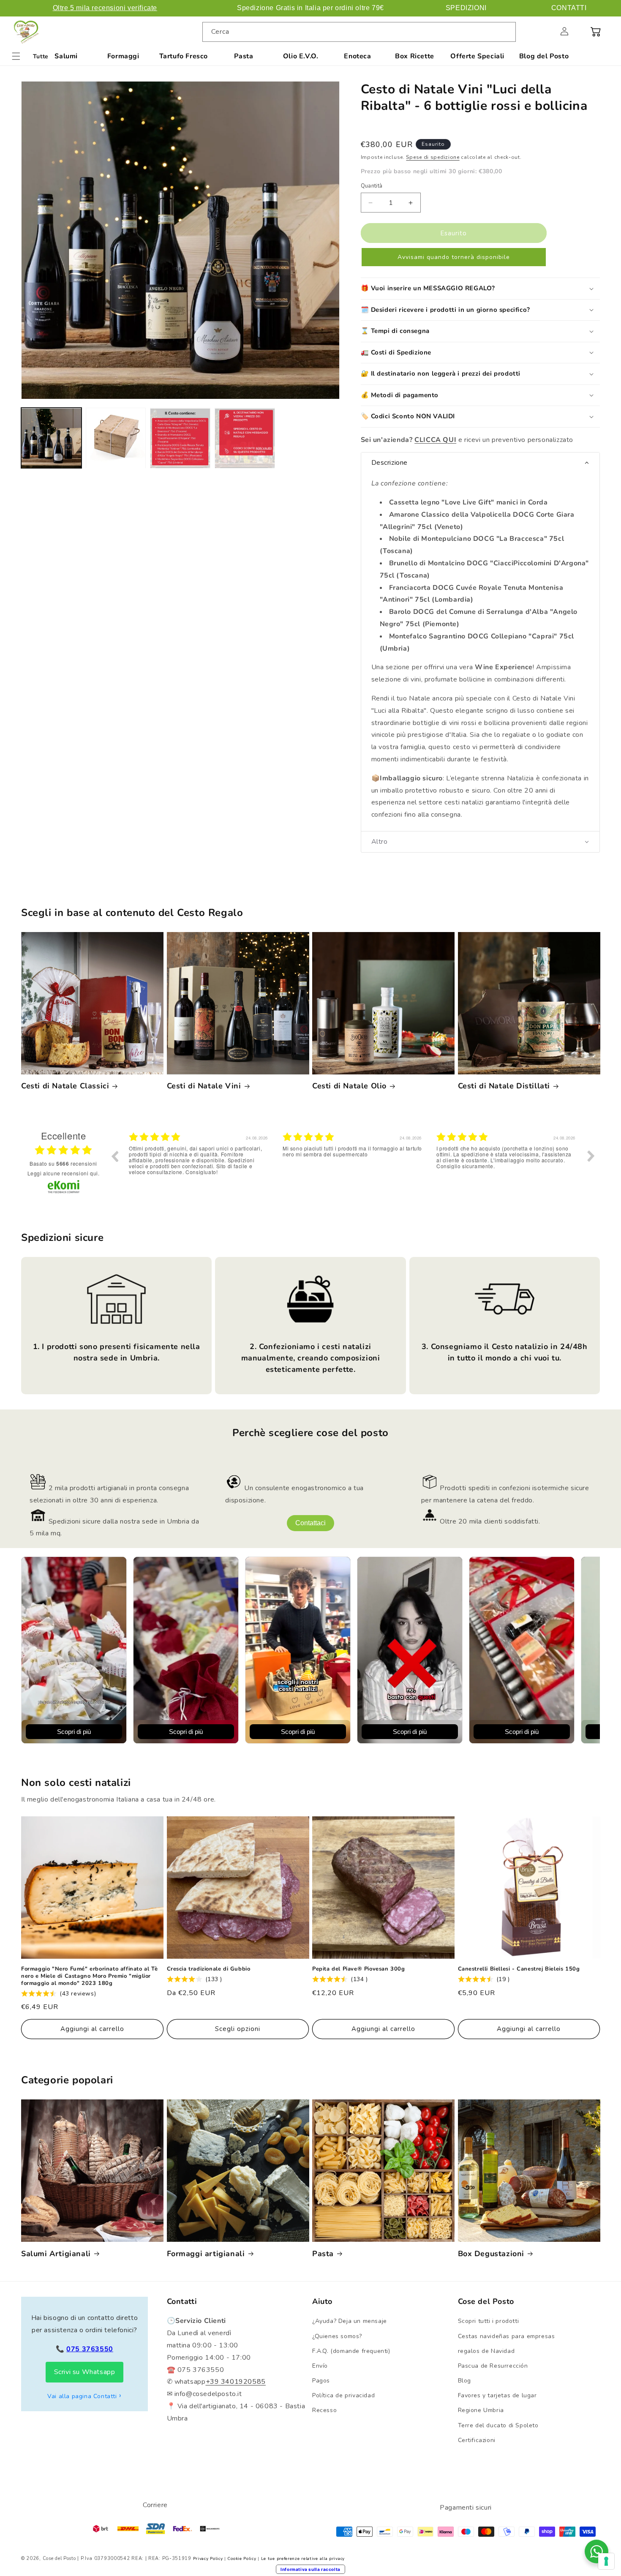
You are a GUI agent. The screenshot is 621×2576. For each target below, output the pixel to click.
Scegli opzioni (238, 2029)
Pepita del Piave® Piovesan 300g (359, 1969)
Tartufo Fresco (184, 56)
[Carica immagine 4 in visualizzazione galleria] (245, 438)
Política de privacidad (343, 2395)
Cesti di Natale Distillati (504, 1086)
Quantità (372, 186)
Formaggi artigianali (206, 2254)
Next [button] (591, 1156)
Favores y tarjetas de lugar (497, 2395)
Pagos (321, 2381)
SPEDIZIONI (466, 8)
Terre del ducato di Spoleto (498, 2425)
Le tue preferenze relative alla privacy (303, 2559)
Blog (464, 2381)
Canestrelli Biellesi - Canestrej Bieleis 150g (519, 1969)
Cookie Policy (242, 2559)
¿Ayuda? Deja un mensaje (350, 2321)
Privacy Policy (208, 2559)
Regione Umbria (481, 2410)
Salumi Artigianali (56, 2254)
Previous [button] (114, 1156)
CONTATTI (569, 8)
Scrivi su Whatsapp (85, 2372)
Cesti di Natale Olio (349, 1086)
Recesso (324, 2410)
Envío (320, 2366)
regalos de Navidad (486, 2351)
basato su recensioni (63, 1164)
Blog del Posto (544, 56)
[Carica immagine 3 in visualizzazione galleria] (180, 438)
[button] (546, 31)
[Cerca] (506, 32)
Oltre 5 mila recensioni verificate (105, 8)
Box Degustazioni (491, 2254)
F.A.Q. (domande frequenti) (351, 2351)
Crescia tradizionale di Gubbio (209, 1969)
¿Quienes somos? (337, 2336)
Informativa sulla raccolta (310, 2569)
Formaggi (123, 56)
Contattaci (310, 1523)
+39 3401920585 (236, 2382)
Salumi (66, 56)
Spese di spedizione (433, 157)
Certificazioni (477, 2440)
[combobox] (359, 32)
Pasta (244, 56)
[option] (199, 1162)
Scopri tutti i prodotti (489, 2321)
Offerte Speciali (477, 56)
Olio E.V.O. (301, 56)
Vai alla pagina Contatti (82, 2396)
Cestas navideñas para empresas (507, 2336)
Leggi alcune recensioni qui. (64, 1173)
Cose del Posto (59, 2558)
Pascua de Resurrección (493, 2366)
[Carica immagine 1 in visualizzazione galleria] (51, 438)
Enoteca (357, 56)
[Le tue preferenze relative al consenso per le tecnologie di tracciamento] (606, 2561)
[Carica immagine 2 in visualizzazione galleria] (116, 438)
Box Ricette (415, 56)
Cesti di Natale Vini (204, 1086)
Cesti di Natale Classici (65, 1086)
